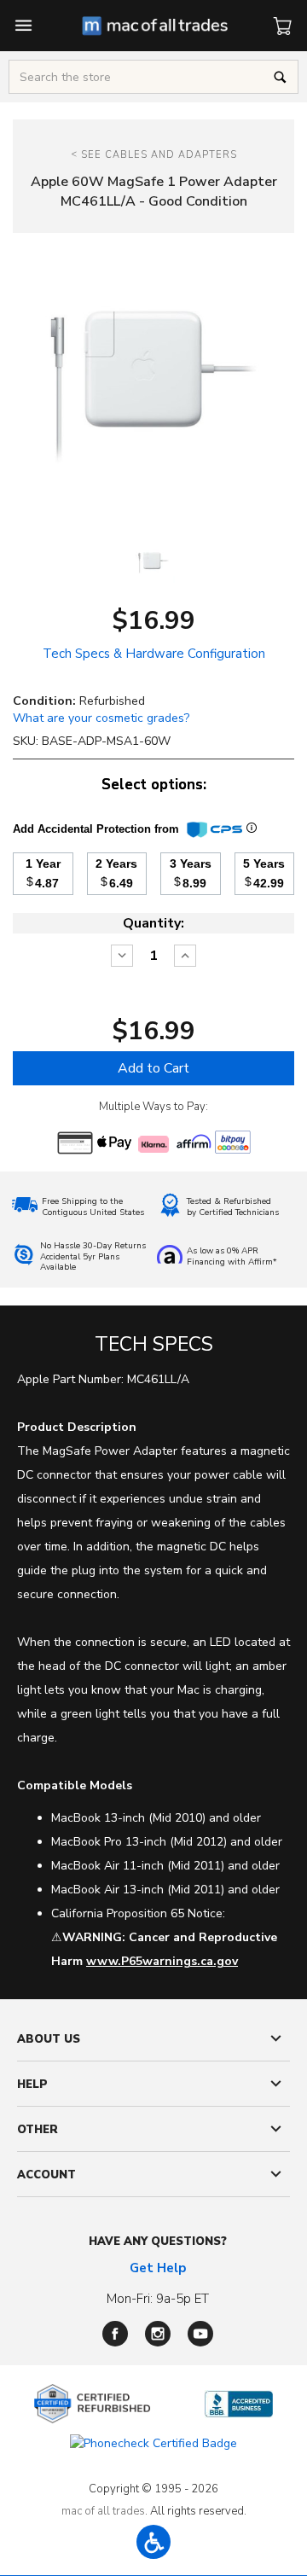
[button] (153, 2542)
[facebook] (115, 2334)
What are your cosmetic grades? (101, 718)
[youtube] (200, 2334)
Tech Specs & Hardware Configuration (154, 654)
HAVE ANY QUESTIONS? (158, 2242)
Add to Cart (153, 1068)
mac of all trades (103, 2511)
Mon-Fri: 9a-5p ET (158, 2299)
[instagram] (158, 2334)
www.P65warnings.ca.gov (162, 1961)
